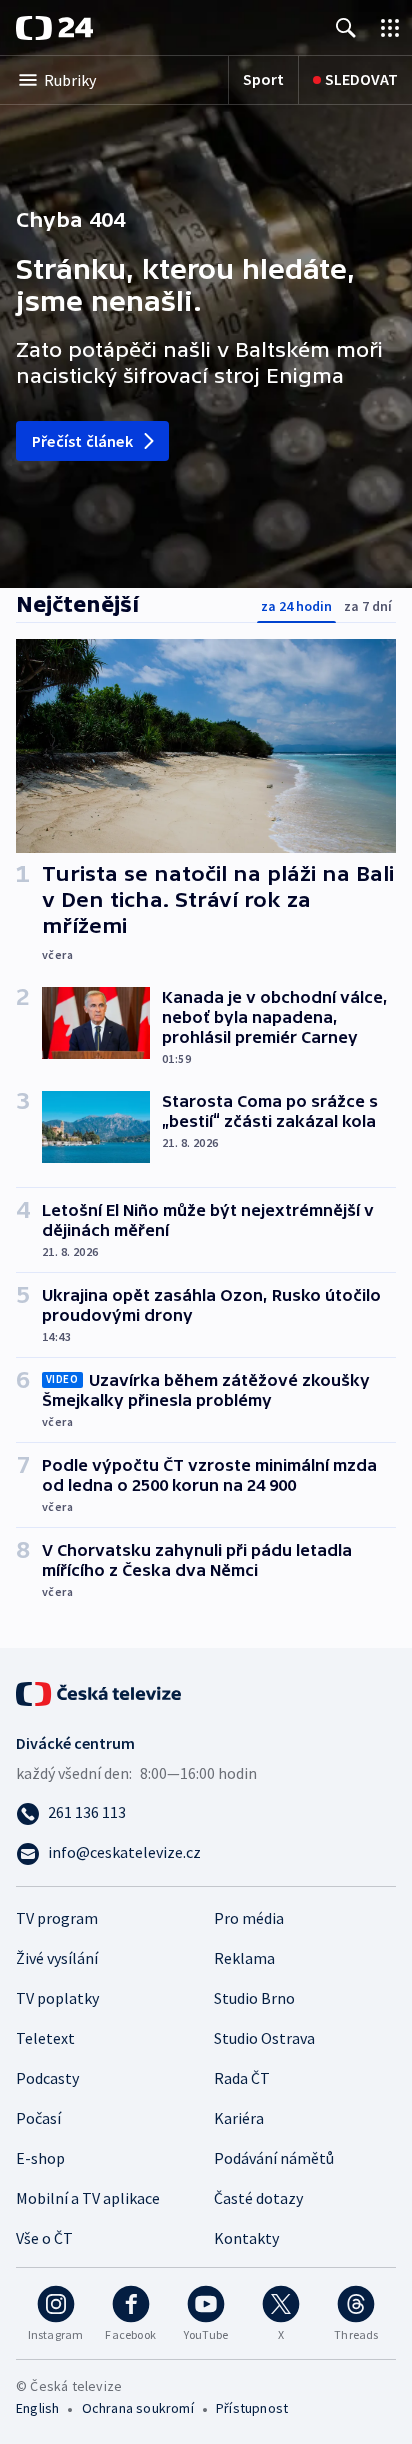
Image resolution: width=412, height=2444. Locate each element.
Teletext (45, 2038)
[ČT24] (54, 28)
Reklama (244, 1958)
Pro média (249, 1918)
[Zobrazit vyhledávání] (346, 27)
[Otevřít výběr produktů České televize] (390, 27)
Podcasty (47, 2078)
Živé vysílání (57, 1958)
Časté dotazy (258, 2198)
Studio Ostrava (264, 2038)
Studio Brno (254, 1998)
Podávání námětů (274, 2158)
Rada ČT (242, 2078)
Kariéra (239, 2118)
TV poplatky (57, 1998)
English (37, 2408)
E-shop (40, 2158)
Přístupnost (252, 2408)
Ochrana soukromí (138, 2408)
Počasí (38, 2118)
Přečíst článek (82, 441)
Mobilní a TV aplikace (88, 2198)
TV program (57, 1918)
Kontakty (246, 2238)
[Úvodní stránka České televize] (100, 1692)
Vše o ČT (44, 2238)
